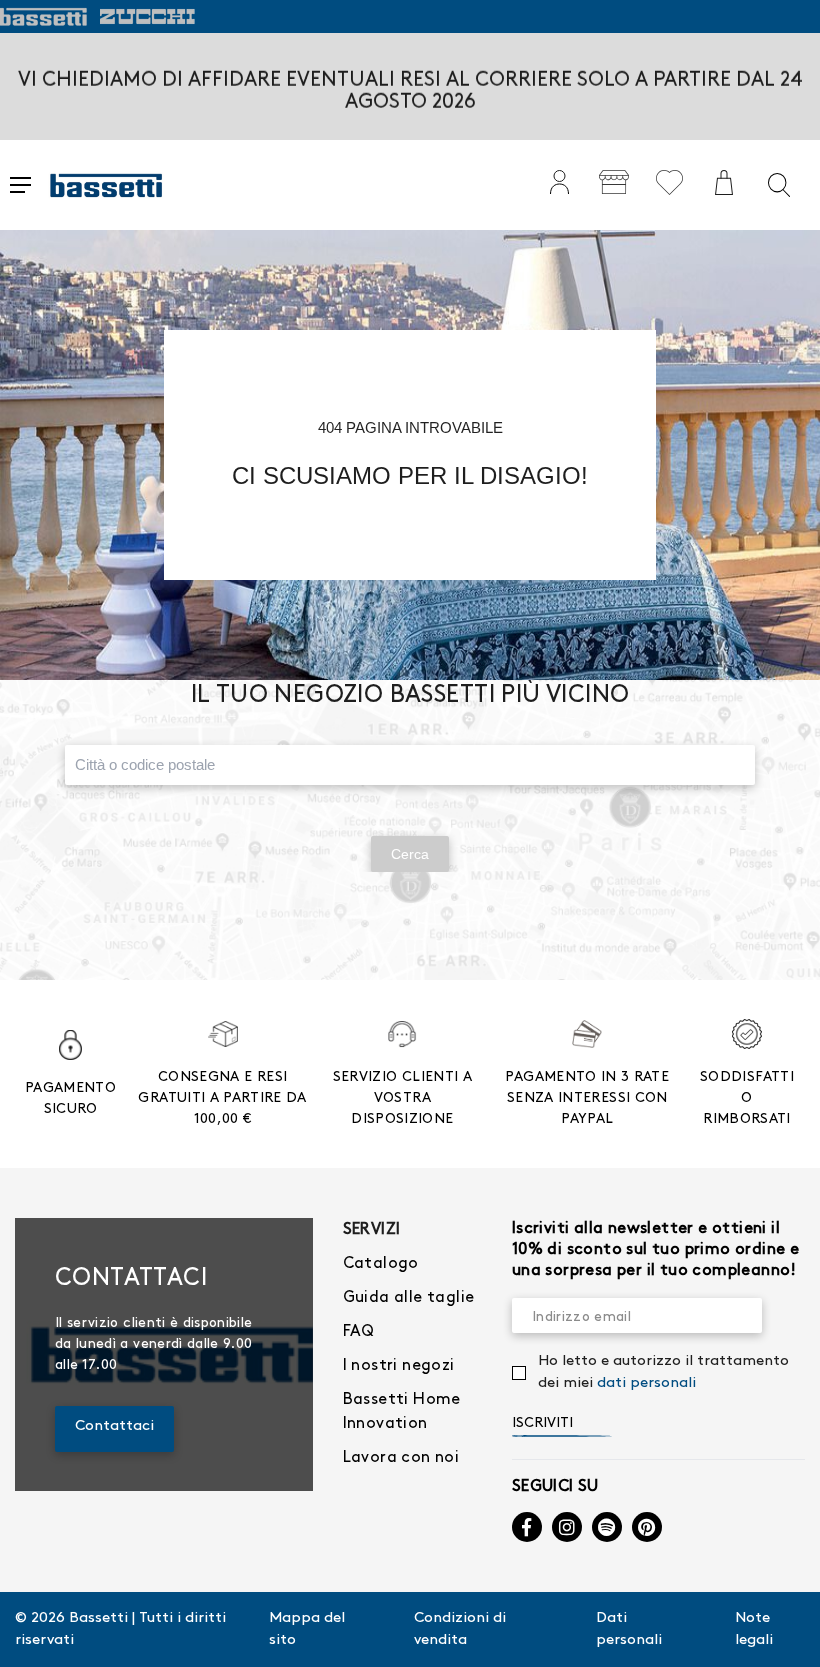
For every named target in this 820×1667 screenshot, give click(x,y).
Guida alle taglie (409, 1297)
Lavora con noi (401, 1457)
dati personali (646, 1383)
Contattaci (114, 1426)
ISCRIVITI (542, 1422)
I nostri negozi (399, 1365)
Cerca (410, 854)
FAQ (359, 1331)
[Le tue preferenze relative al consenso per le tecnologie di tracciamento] (785, 1632)
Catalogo (381, 1263)
